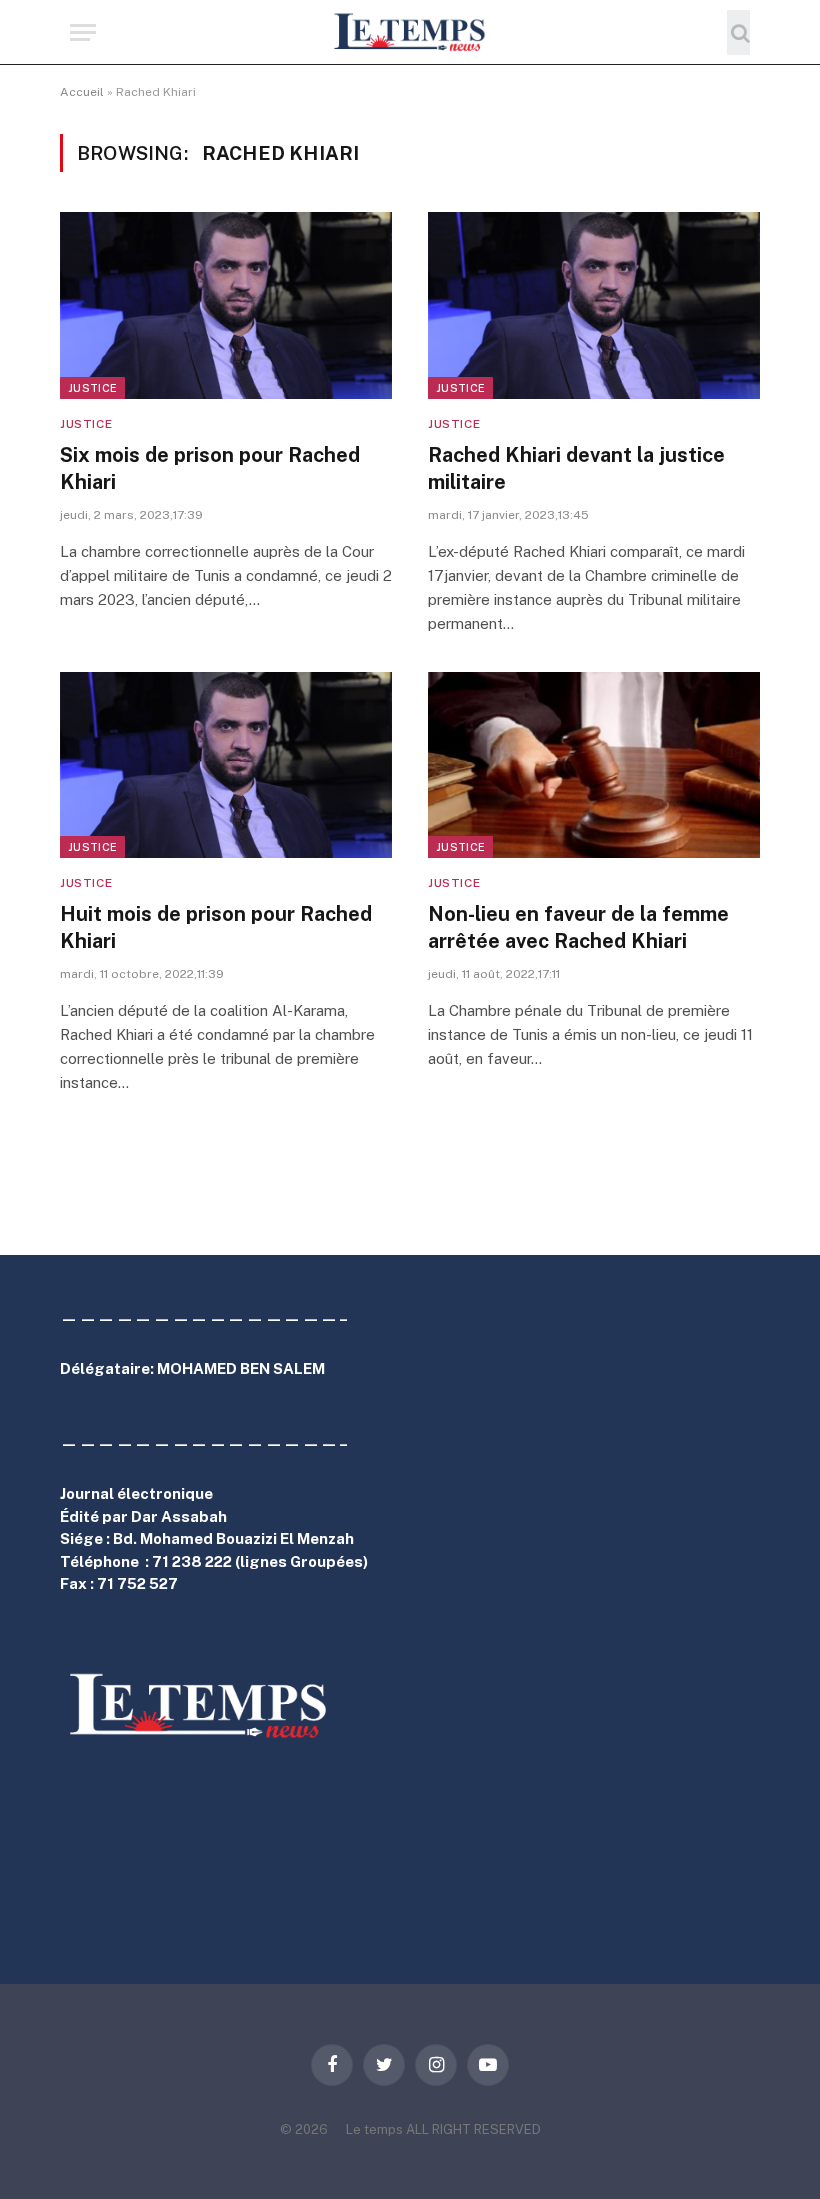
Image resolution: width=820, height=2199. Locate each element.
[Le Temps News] (410, 32)
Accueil (82, 92)
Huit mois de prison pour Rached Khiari (216, 927)
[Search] (738, 32)
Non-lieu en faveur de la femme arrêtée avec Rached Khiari (578, 927)
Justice (92, 388)
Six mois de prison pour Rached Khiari (210, 468)
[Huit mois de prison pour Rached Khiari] (226, 765)
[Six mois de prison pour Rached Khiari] (226, 305)
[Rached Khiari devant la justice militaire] (594, 305)
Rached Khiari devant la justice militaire (576, 468)
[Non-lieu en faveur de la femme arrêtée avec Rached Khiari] (594, 765)
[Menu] (83, 32)
